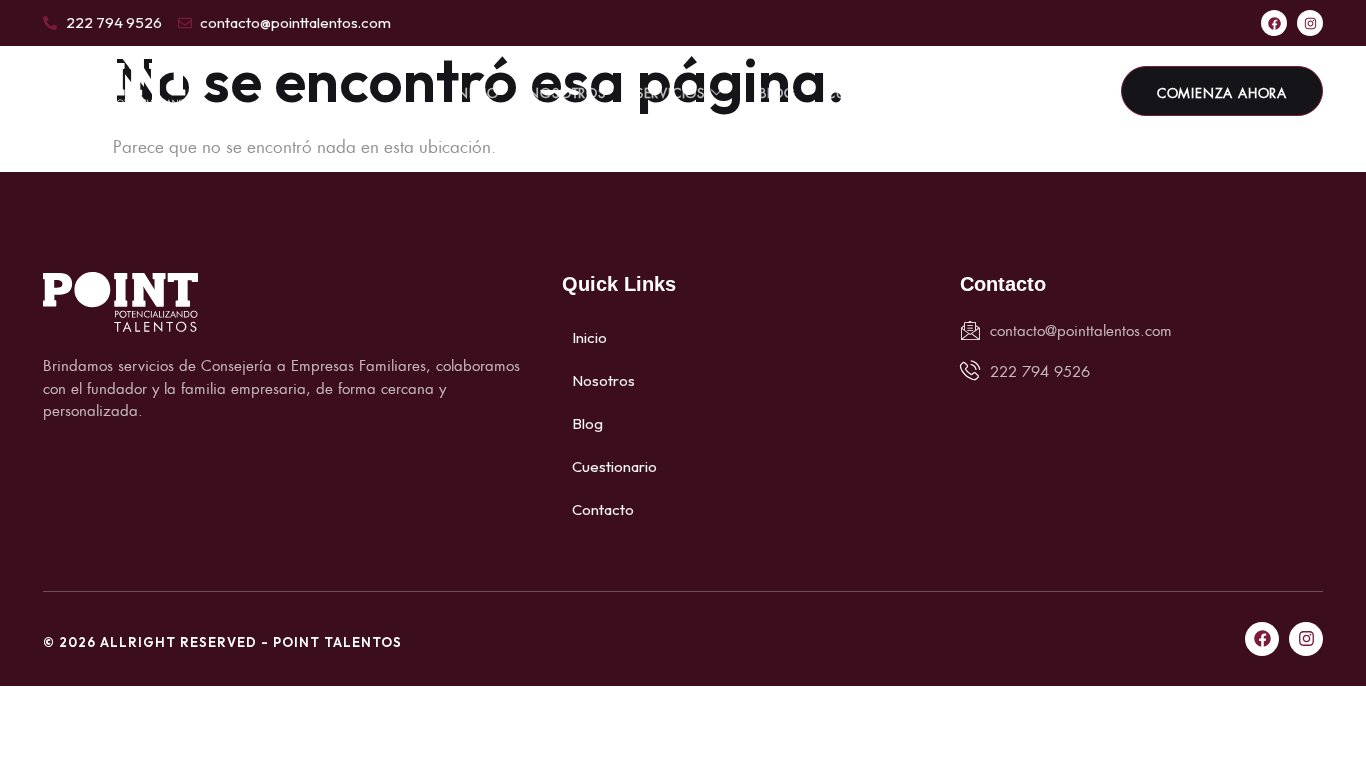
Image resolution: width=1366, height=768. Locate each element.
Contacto (997, 91)
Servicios (670, 91)
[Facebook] (1274, 23)
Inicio (476, 91)
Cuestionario (877, 91)
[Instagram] (1310, 23)
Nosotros (566, 91)
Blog (777, 91)
